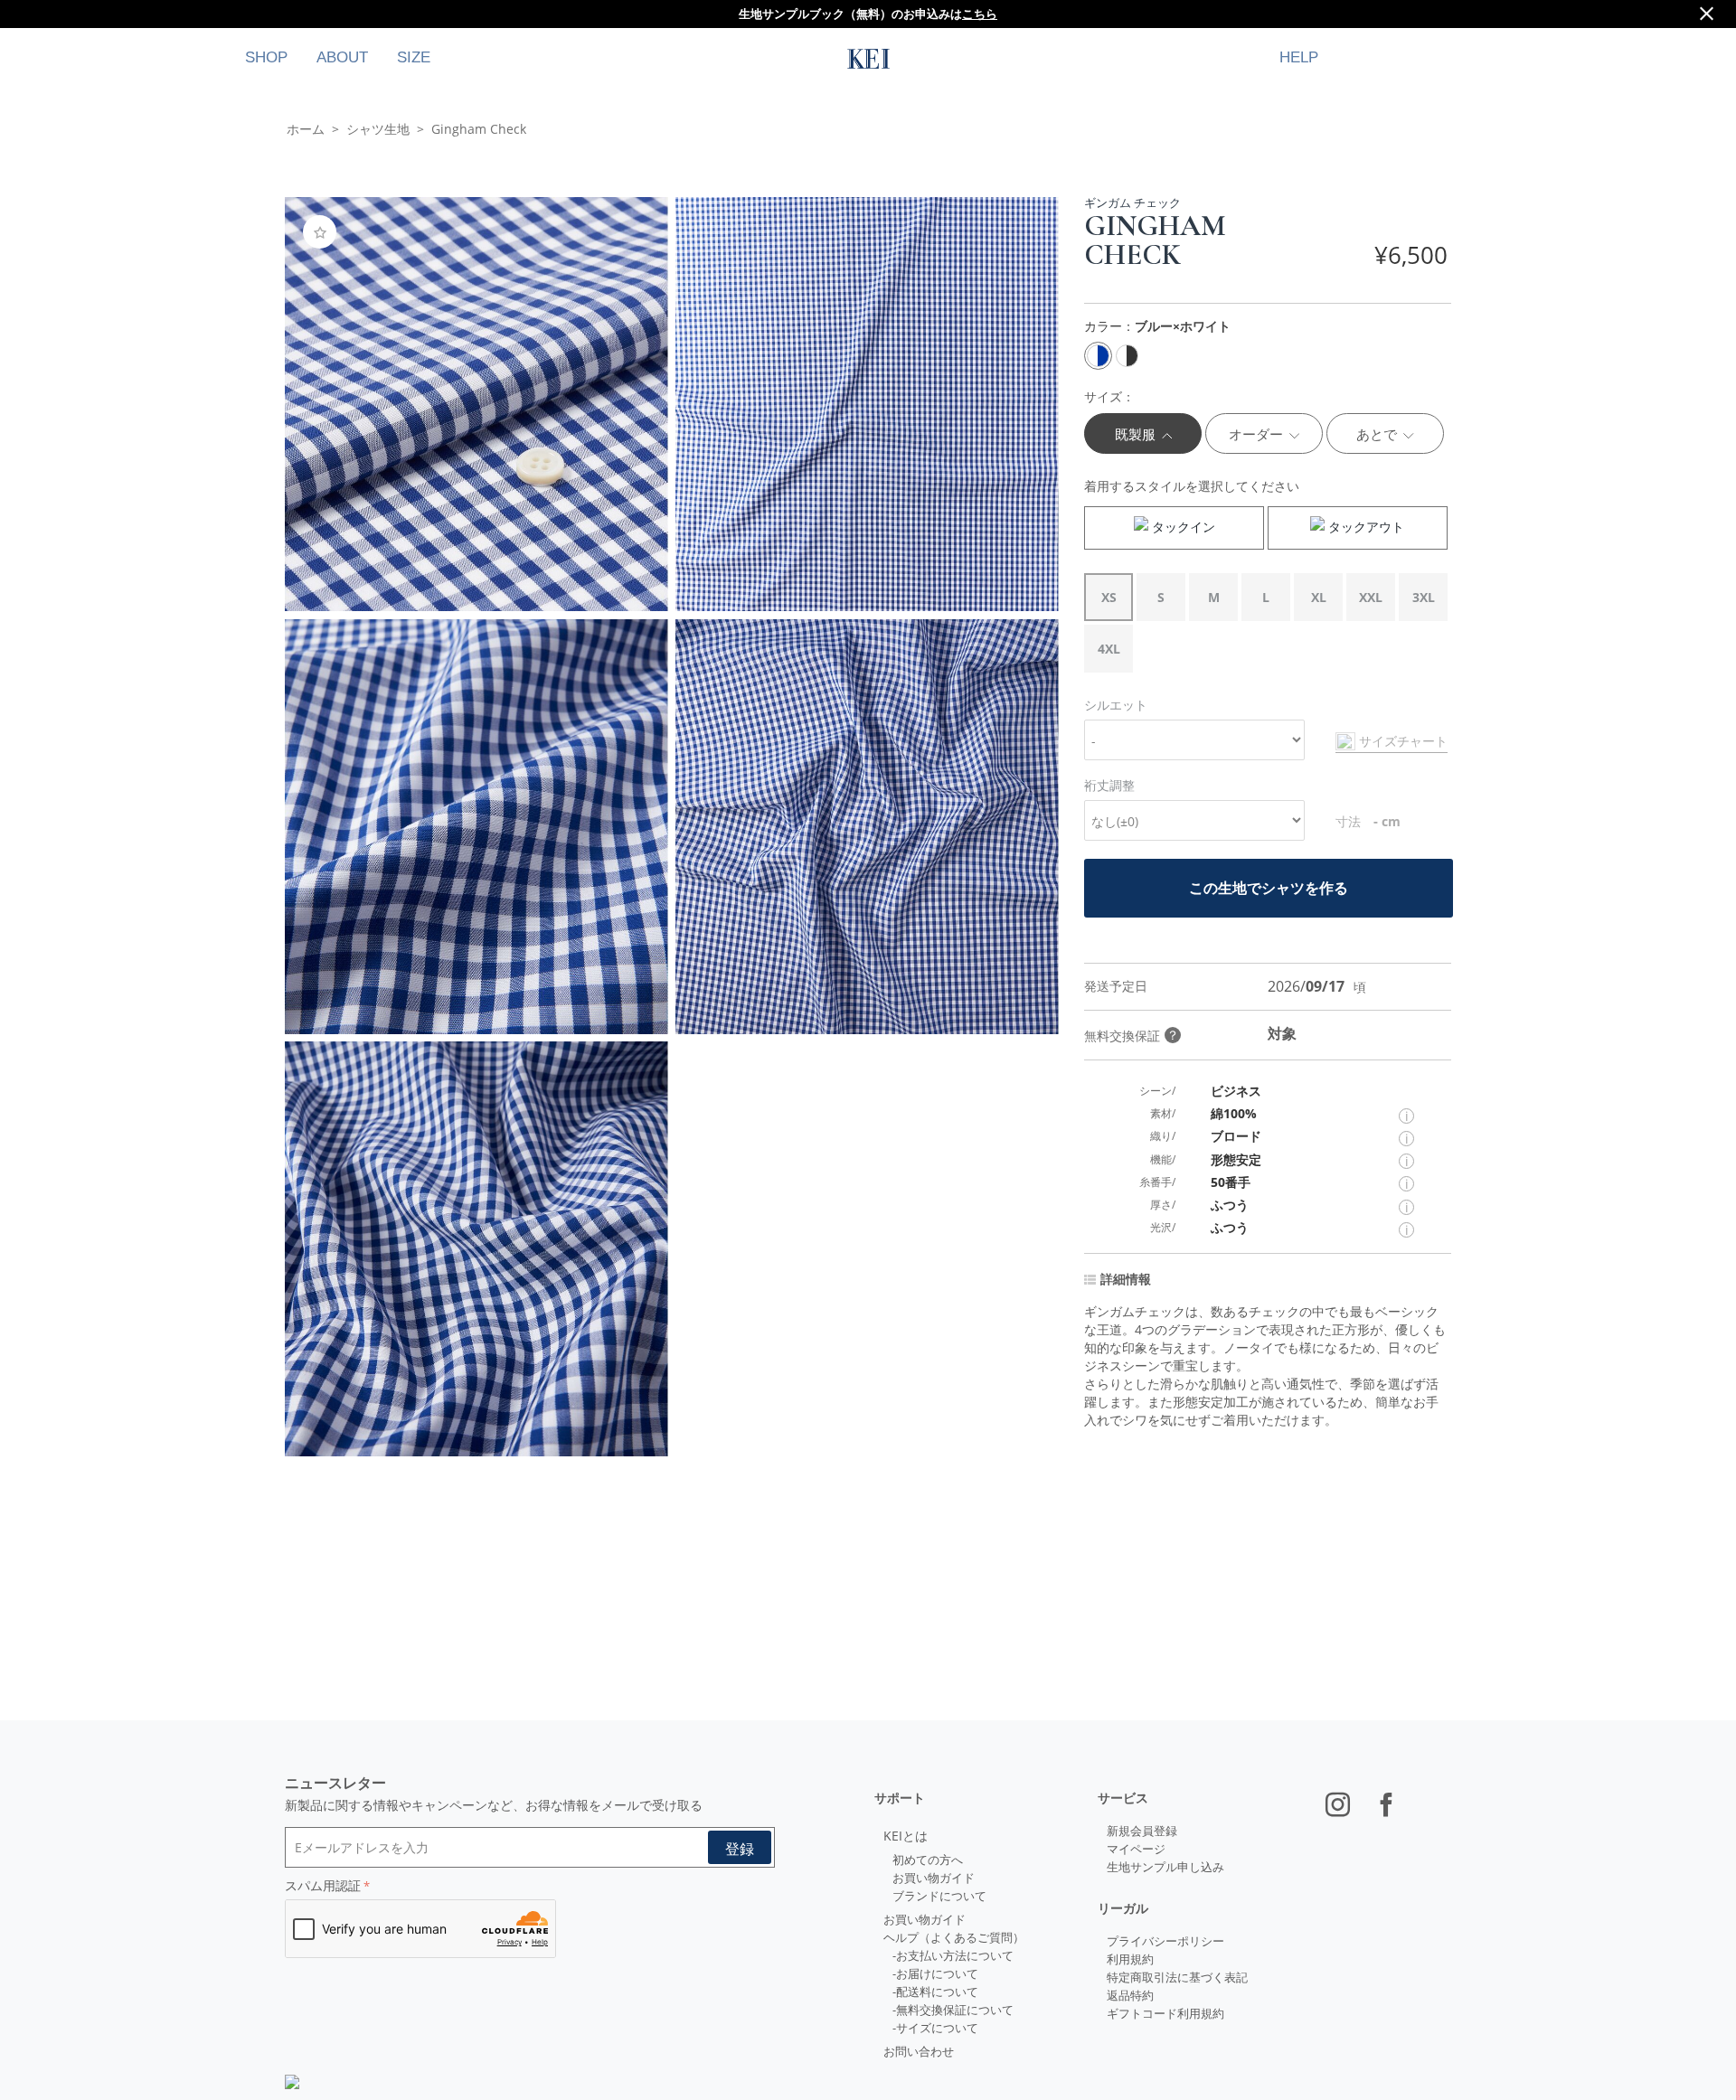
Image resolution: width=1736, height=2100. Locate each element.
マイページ (1136, 1849)
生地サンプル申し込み (1165, 1867)
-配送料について (935, 1992)
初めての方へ (928, 1860)
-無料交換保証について (953, 2010)
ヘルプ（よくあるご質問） (954, 1937)
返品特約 (1130, 1995)
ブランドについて (939, 1896)
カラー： (1157, 326)
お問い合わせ (919, 2051)
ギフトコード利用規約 (1165, 2013)
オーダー (1258, 434)
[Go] (740, 1847)
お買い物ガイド (934, 1878)
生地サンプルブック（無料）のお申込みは (868, 14)
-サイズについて (935, 2028)
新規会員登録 (1142, 1831)
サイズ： (1109, 396)
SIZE (414, 57)
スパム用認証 (323, 1885)
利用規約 (1130, 1959)
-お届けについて (935, 1973)
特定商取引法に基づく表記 (1177, 1977)
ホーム (306, 129)
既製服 (1137, 434)
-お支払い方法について (953, 1955)
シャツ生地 (378, 129)
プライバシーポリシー (1165, 1941)
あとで (1378, 434)
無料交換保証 (1132, 1036)
